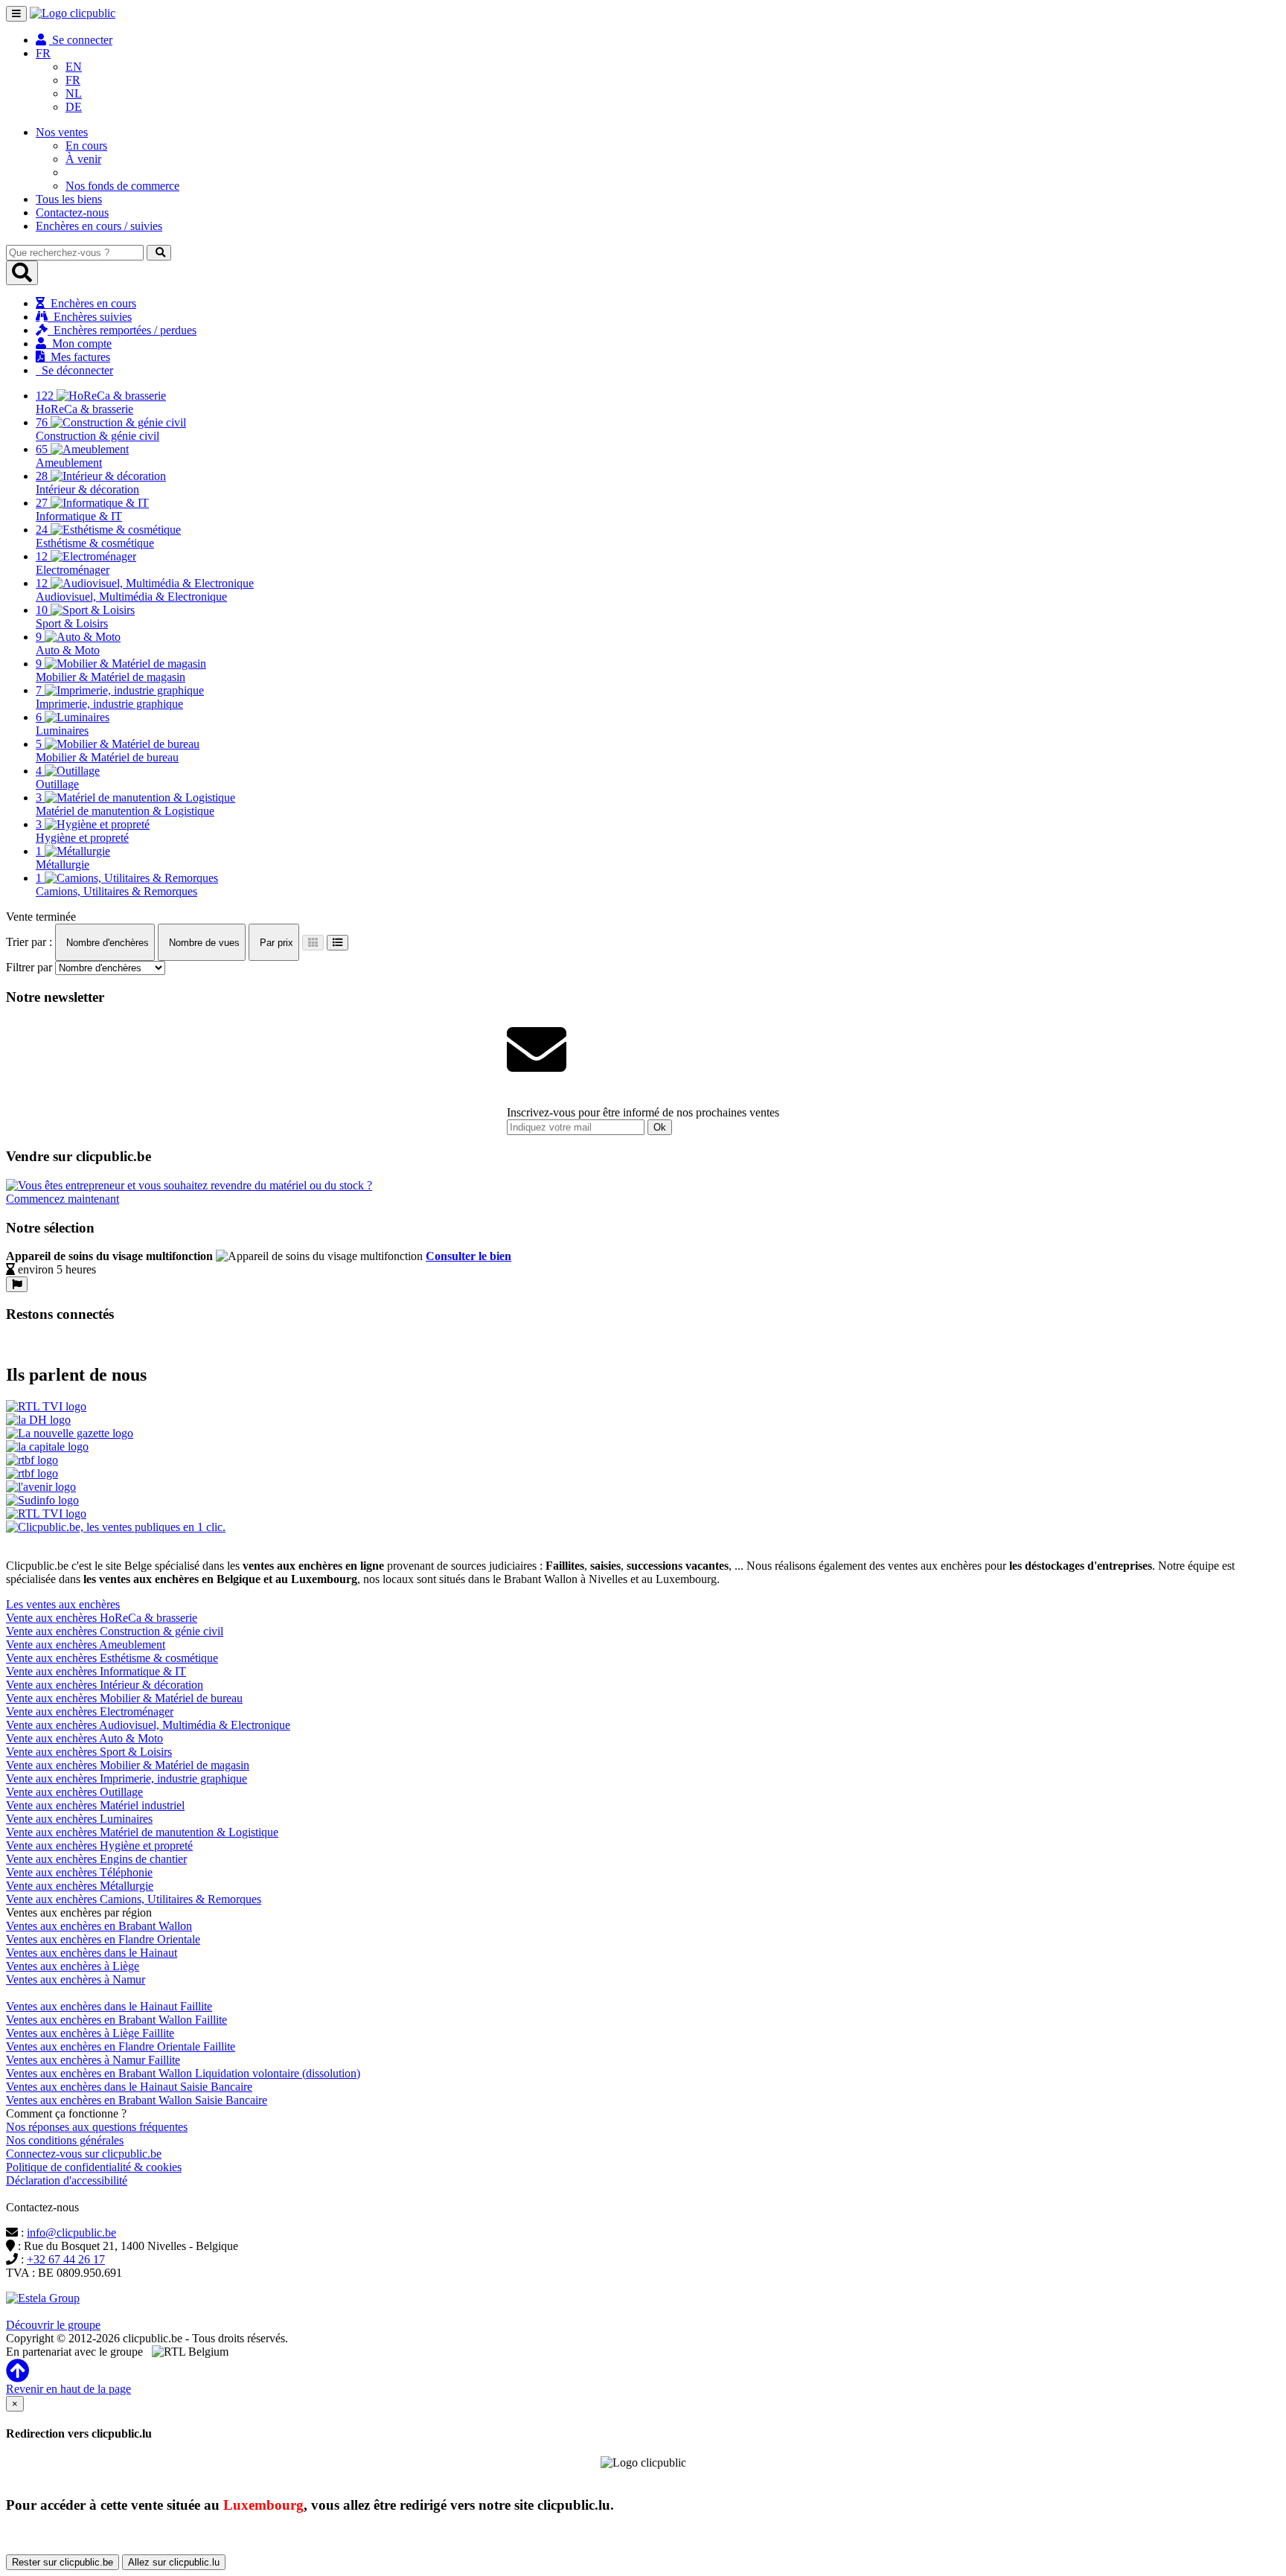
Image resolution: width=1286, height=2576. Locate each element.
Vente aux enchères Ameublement (86, 1645)
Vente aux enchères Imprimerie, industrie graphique (127, 1778)
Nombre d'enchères (106, 943)
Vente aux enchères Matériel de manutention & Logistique (142, 1832)
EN (74, 67)
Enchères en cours (90, 303)
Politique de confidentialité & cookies (94, 2167)
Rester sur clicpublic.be (63, 2562)
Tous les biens (69, 199)
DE (74, 107)
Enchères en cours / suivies (99, 226)
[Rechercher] (159, 253)
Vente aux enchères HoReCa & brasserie (102, 1618)
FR (73, 80)
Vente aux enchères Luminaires (79, 1819)
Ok (660, 1127)
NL (74, 93)
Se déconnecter (74, 370)
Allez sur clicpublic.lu (174, 2562)
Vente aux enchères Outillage (74, 1792)
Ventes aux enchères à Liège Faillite (90, 2033)
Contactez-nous (72, 212)
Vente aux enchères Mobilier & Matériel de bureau (124, 1698)
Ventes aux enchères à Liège (73, 1966)
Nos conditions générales (65, 2140)
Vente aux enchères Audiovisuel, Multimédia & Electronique (148, 1725)
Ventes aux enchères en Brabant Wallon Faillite (116, 2020)
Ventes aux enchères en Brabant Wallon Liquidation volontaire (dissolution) (183, 2073)
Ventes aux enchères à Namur (76, 1979)
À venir (83, 159)
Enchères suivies (90, 317)
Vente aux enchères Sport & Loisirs (89, 1752)
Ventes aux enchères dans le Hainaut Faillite (109, 2006)
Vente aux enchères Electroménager (90, 1712)
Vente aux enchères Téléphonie (79, 1872)
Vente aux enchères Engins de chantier (96, 1859)
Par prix (275, 943)
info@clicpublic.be (71, 2233)
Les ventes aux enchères (63, 1604)
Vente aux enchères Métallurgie (80, 1886)
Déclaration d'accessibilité (67, 2180)
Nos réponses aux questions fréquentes (97, 2127)
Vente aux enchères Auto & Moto (84, 1738)
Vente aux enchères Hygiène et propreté (99, 1845)
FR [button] (43, 53)
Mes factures (77, 357)
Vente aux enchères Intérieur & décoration (105, 1685)
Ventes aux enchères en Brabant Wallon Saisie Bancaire (137, 2100)
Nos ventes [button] (62, 132)
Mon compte (79, 343)
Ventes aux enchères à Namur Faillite (93, 2060)
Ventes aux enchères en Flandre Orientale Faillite (121, 2046)
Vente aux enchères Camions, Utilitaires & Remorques (134, 1899)
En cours (86, 146)
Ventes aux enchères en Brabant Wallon (99, 1926)
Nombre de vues (203, 943)
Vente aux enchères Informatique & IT (96, 1671)
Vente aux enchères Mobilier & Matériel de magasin (128, 1765)
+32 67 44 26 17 (66, 2259)
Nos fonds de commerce (122, 186)
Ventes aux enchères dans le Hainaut (92, 1953)
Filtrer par (29, 967)
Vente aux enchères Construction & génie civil (115, 1631)
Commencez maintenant (63, 1199)
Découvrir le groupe (53, 2325)
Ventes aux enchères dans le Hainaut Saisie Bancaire (129, 2087)
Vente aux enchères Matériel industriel (95, 1805)
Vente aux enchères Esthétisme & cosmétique (112, 1658)
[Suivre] (17, 1284)
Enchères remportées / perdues (122, 330)
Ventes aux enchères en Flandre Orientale (103, 1939)
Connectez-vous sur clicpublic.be (84, 2154)
